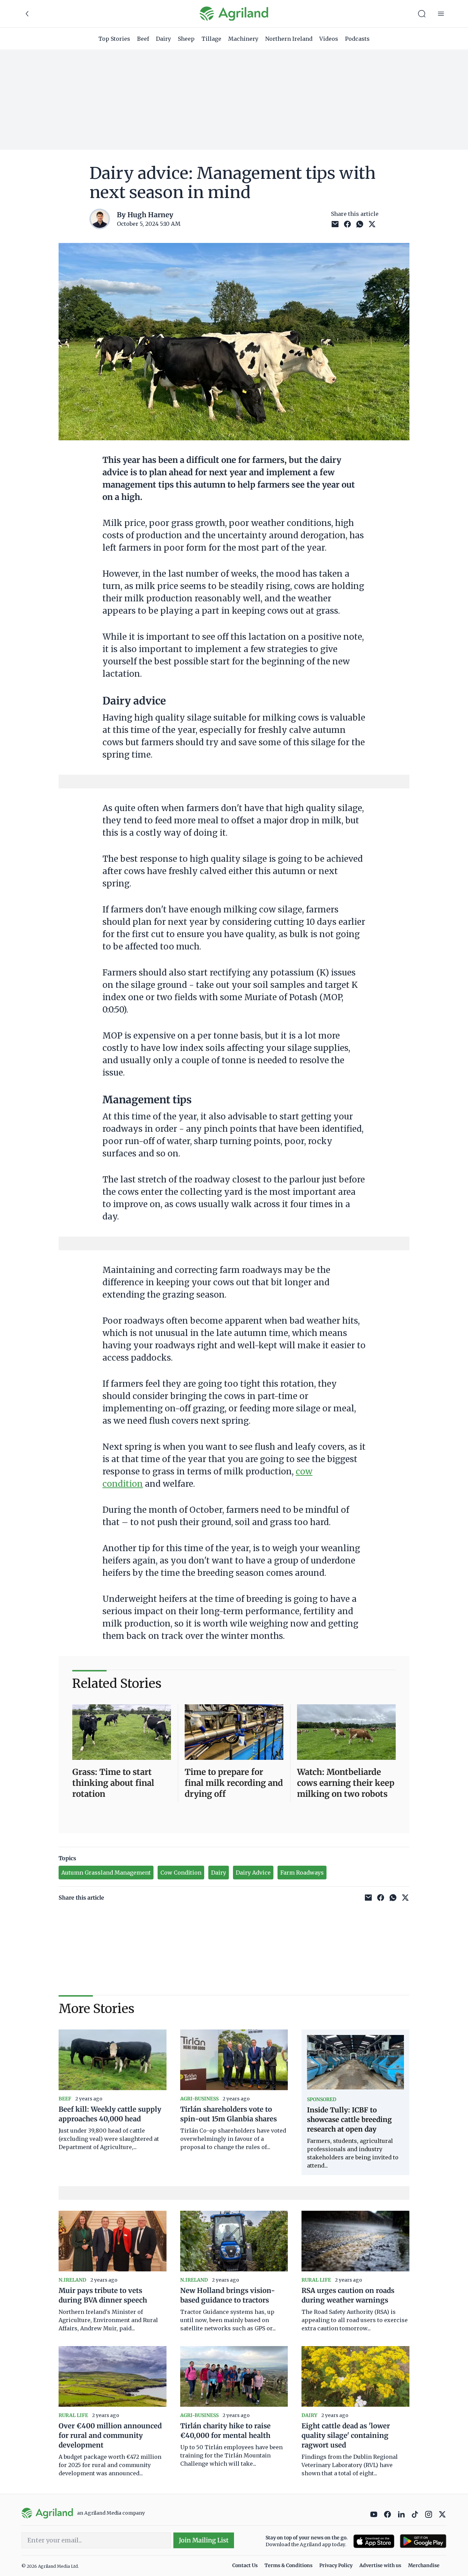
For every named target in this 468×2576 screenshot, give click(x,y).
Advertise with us (380, 2565)
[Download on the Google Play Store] (423, 2541)
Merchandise (424, 2565)
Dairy (163, 39)
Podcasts (357, 39)
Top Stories (114, 39)
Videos (329, 39)
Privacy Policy (336, 2565)
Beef (143, 39)
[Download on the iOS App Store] (374, 2541)
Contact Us (245, 2565)
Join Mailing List (204, 2540)
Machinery (243, 39)
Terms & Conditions (288, 2565)
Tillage (211, 39)
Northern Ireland (289, 39)
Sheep (186, 39)
